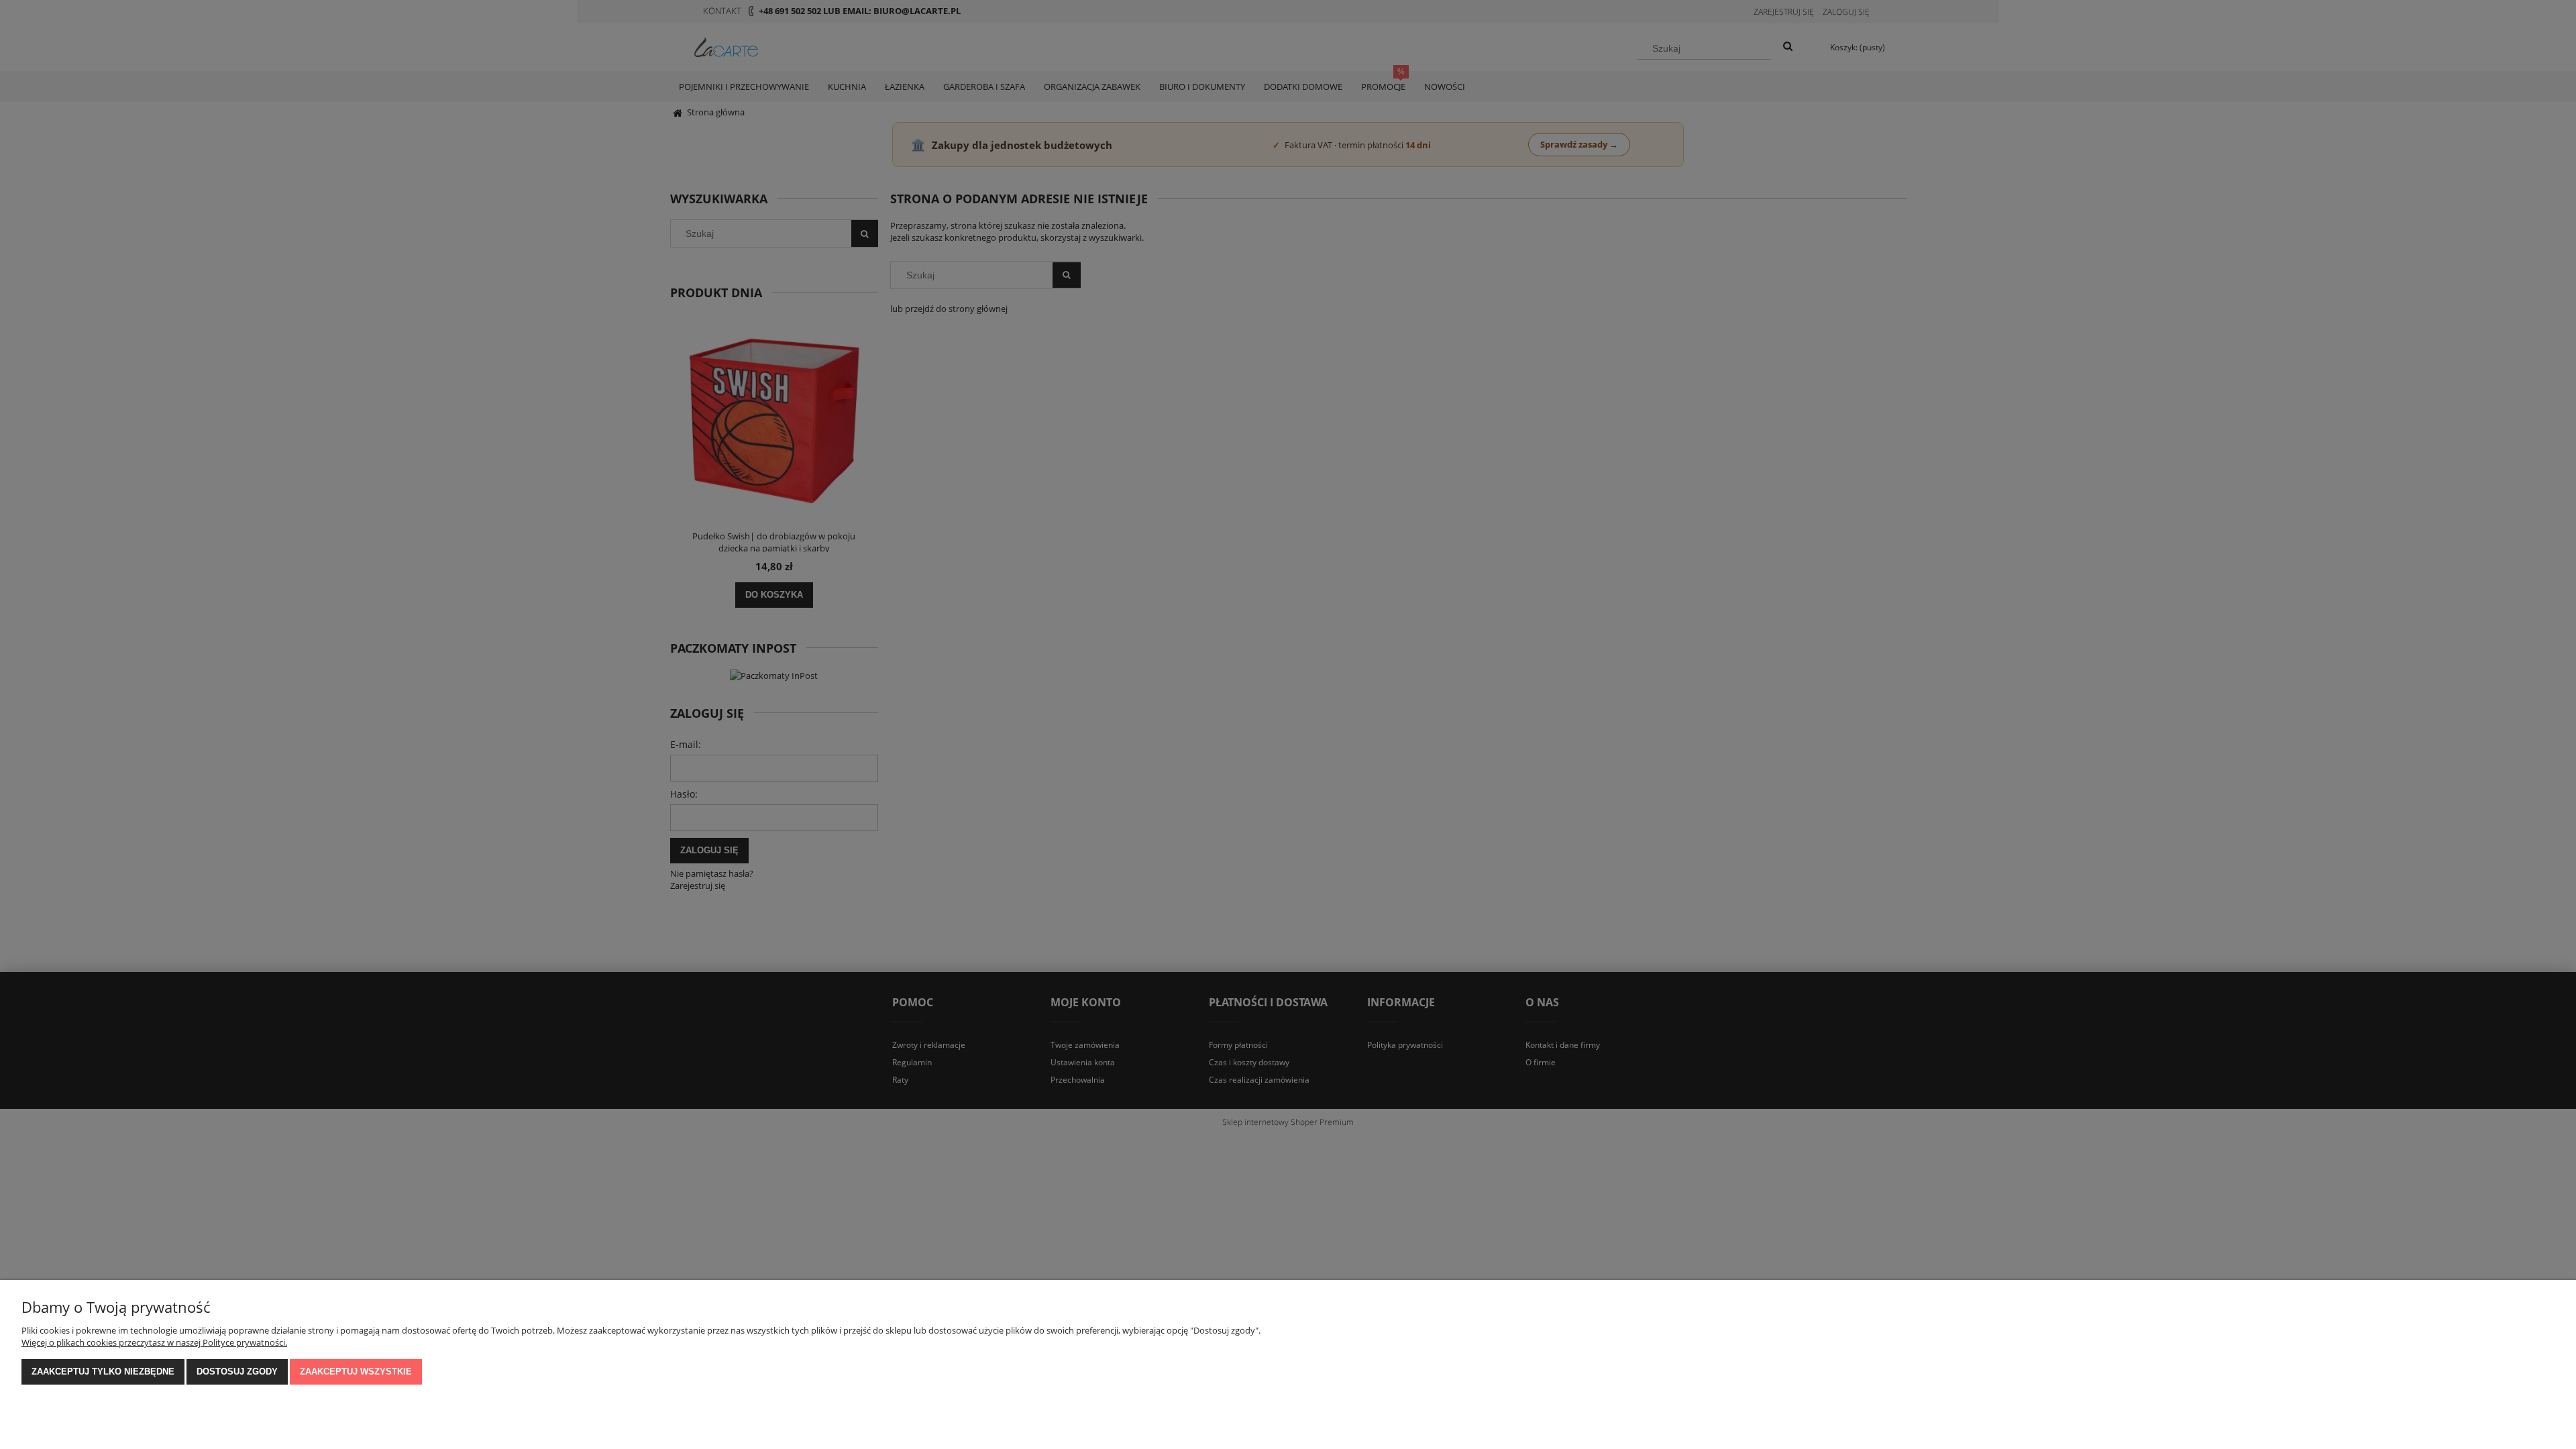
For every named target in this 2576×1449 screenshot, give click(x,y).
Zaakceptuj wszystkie (356, 1372)
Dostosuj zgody (237, 1372)
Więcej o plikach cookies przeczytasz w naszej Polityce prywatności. (154, 1342)
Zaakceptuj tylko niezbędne (103, 1372)
